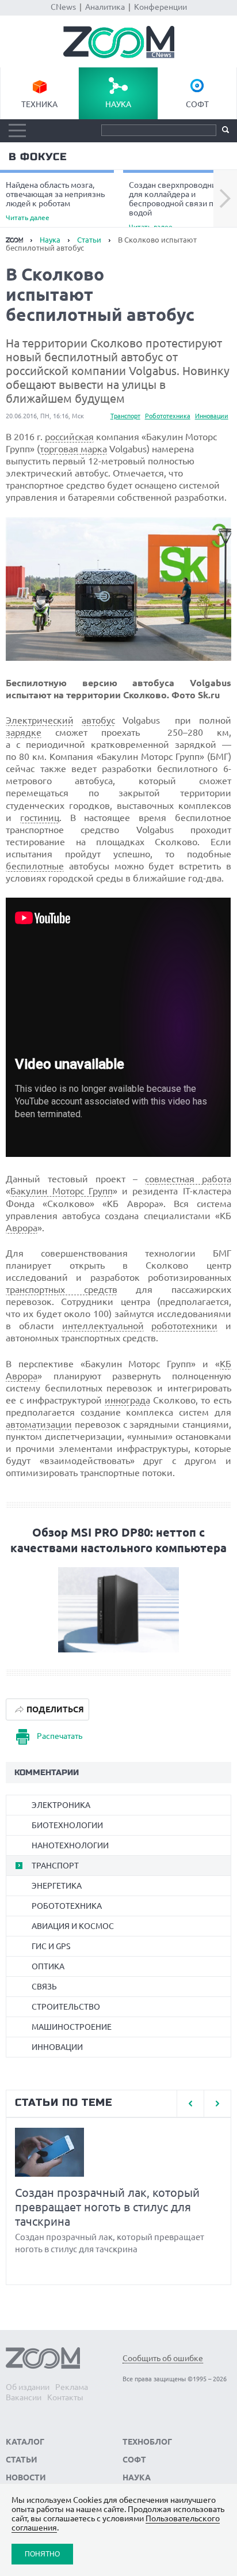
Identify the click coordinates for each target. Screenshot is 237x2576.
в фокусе (38, 157)
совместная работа (188, 1179)
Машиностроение (72, 2027)
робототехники (184, 1326)
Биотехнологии (67, 1825)
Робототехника (168, 416)
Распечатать (60, 1736)
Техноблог (147, 2442)
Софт (197, 104)
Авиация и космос (73, 1926)
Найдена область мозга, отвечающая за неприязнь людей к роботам (55, 201)
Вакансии (24, 2397)
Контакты (65, 2397)
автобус (98, 720)
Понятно (42, 2554)
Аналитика (105, 7)
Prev (190, 2104)
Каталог (25, 2442)
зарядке (24, 732)
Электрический (40, 720)
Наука (118, 104)
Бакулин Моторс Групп (62, 1191)
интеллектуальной (103, 1326)
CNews (63, 7)
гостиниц (40, 818)
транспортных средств (61, 1289)
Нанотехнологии (70, 1845)
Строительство (66, 2007)
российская (69, 437)
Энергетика (57, 1886)
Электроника (61, 1805)
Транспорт (125, 416)
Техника (39, 104)
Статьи (89, 240)
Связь (44, 1987)
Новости (26, 2477)
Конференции (160, 7)
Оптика (48, 1966)
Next (225, 199)
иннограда (127, 1400)
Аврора (22, 1228)
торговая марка (73, 449)
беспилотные (35, 866)
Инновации (212, 416)
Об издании (28, 2387)
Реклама (72, 2387)
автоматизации (39, 1424)
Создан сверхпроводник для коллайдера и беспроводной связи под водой (176, 205)
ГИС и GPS (51, 1946)
